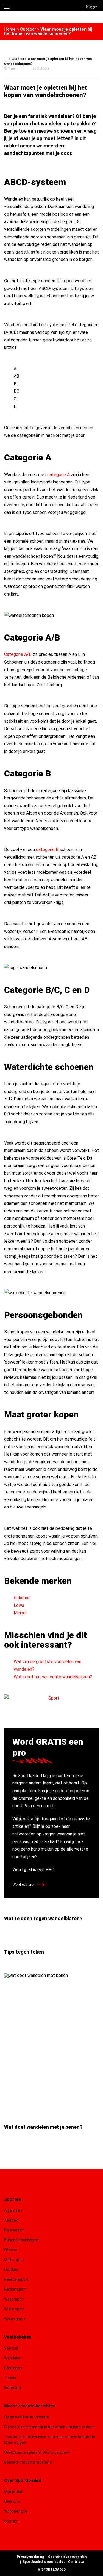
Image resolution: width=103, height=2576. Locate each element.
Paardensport (16, 2279)
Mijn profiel (14, 2492)
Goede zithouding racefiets (28, 2462)
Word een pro (23, 1884)
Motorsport (14, 2260)
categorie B (47, 849)
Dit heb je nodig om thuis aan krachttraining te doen (49, 2427)
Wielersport (14, 2309)
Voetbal (11, 2348)
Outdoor (28, 29)
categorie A (59, 475)
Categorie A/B (18, 654)
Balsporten (14, 2230)
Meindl (20, 1613)
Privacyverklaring (30, 2557)
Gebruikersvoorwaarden (67, 2557)
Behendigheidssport (22, 2240)
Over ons (12, 2501)
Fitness (11, 2250)
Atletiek (11, 2220)
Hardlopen (13, 2368)
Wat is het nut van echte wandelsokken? (53, 1677)
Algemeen (13, 2210)
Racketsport (15, 2289)
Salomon (22, 1598)
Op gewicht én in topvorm (27, 2417)
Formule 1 (13, 2388)
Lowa (19, 1605)
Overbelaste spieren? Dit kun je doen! (37, 2452)
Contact (11, 2521)
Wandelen (13, 2358)
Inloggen (91, 7)
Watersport (14, 2299)
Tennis (10, 2378)
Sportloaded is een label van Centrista (53, 2562)
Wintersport (15, 2319)
